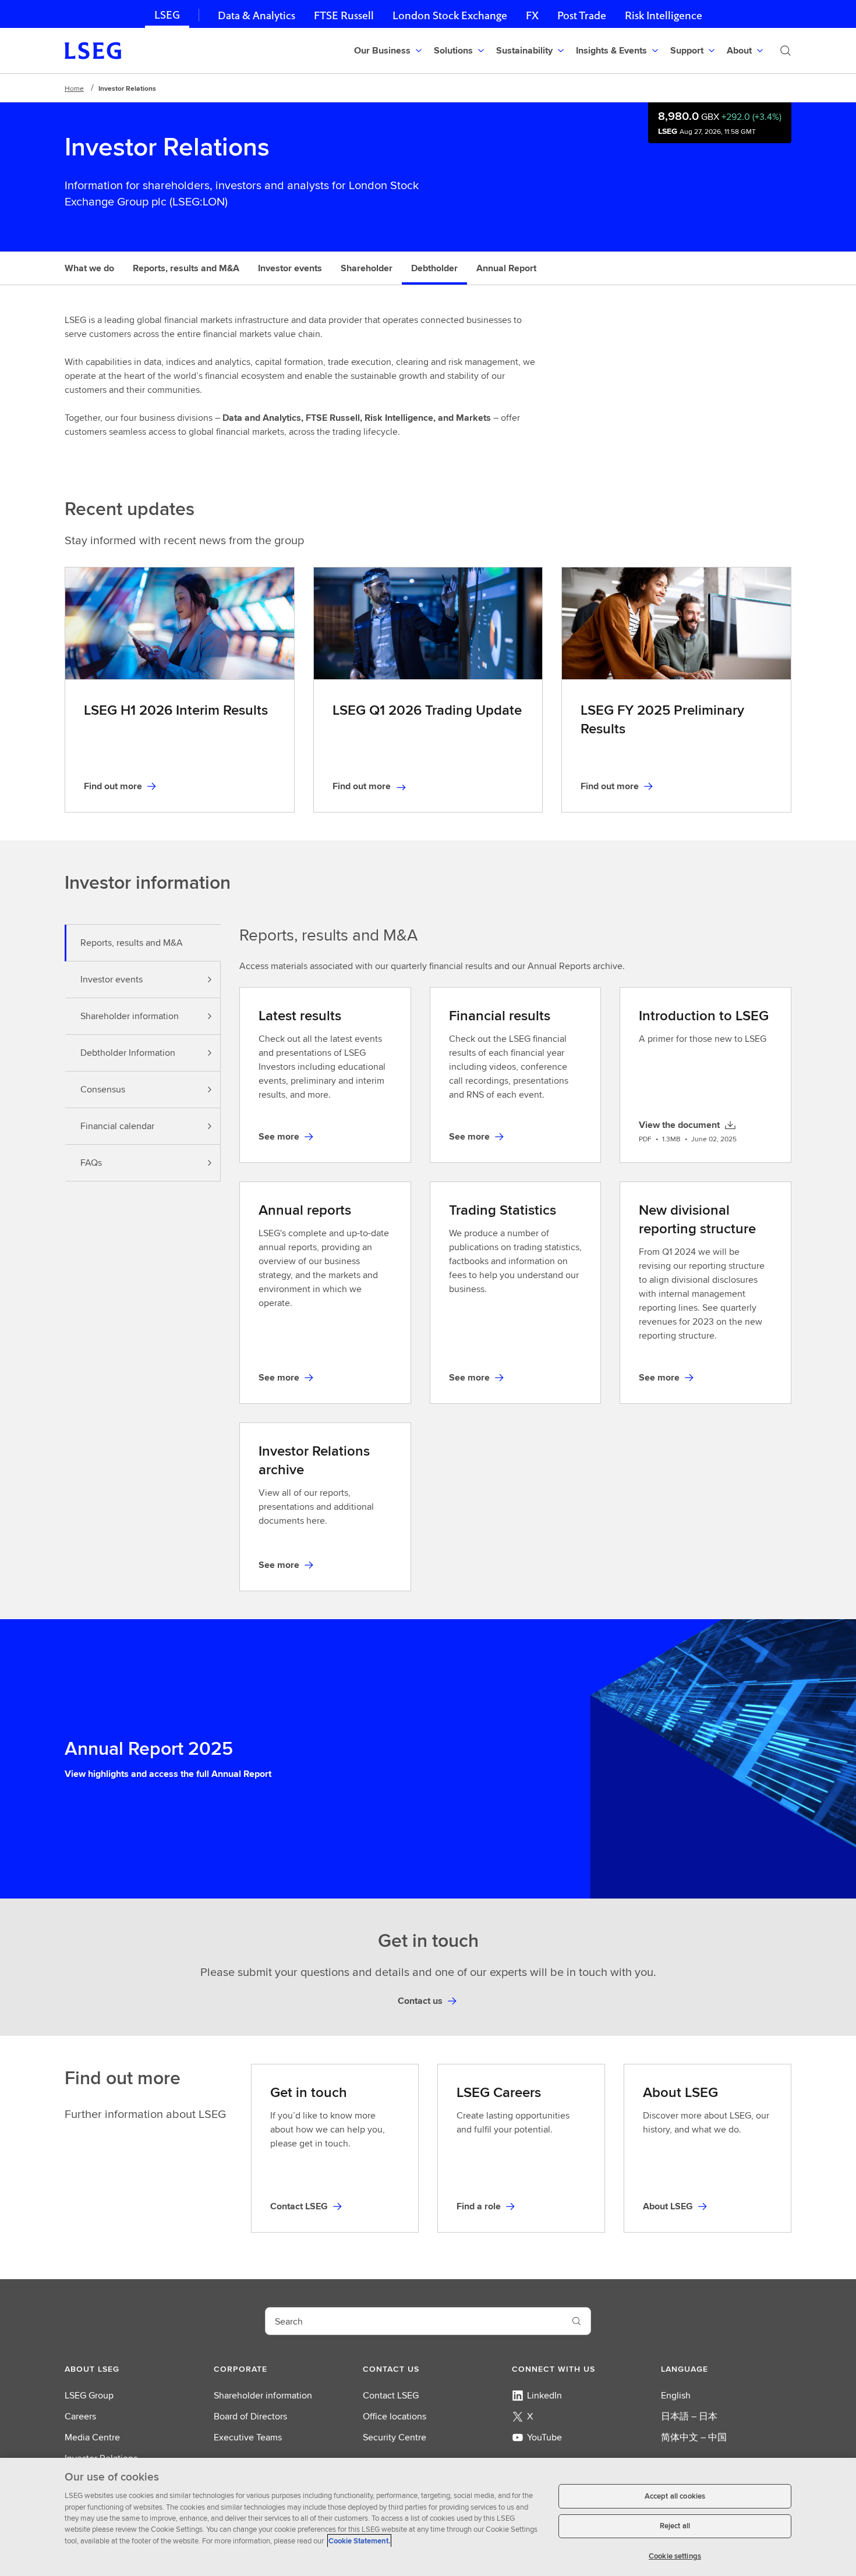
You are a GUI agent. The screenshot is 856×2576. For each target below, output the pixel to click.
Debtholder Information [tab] (128, 1053)
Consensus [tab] (103, 1089)
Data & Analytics (257, 15)
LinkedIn (544, 2395)
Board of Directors (250, 2416)
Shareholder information (263, 2395)
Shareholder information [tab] (130, 1016)
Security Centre (395, 2437)
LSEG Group (89, 2395)
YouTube (544, 2437)
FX (532, 15)
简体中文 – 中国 (694, 2437)
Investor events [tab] (112, 979)
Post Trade (582, 15)
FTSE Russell (344, 15)
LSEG (167, 15)
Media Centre (92, 2437)
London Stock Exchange (450, 15)
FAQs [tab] (91, 1163)
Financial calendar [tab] (117, 1126)
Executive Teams (248, 2437)
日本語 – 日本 (689, 2416)
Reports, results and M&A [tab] (132, 943)
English (676, 2395)
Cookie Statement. (359, 2541)
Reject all (675, 2526)
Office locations (395, 2416)
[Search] (786, 51)
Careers (80, 2416)
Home (74, 88)
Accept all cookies (675, 2496)
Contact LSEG (391, 2395)
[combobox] (414, 2321)
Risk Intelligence (664, 15)
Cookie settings (675, 2555)
